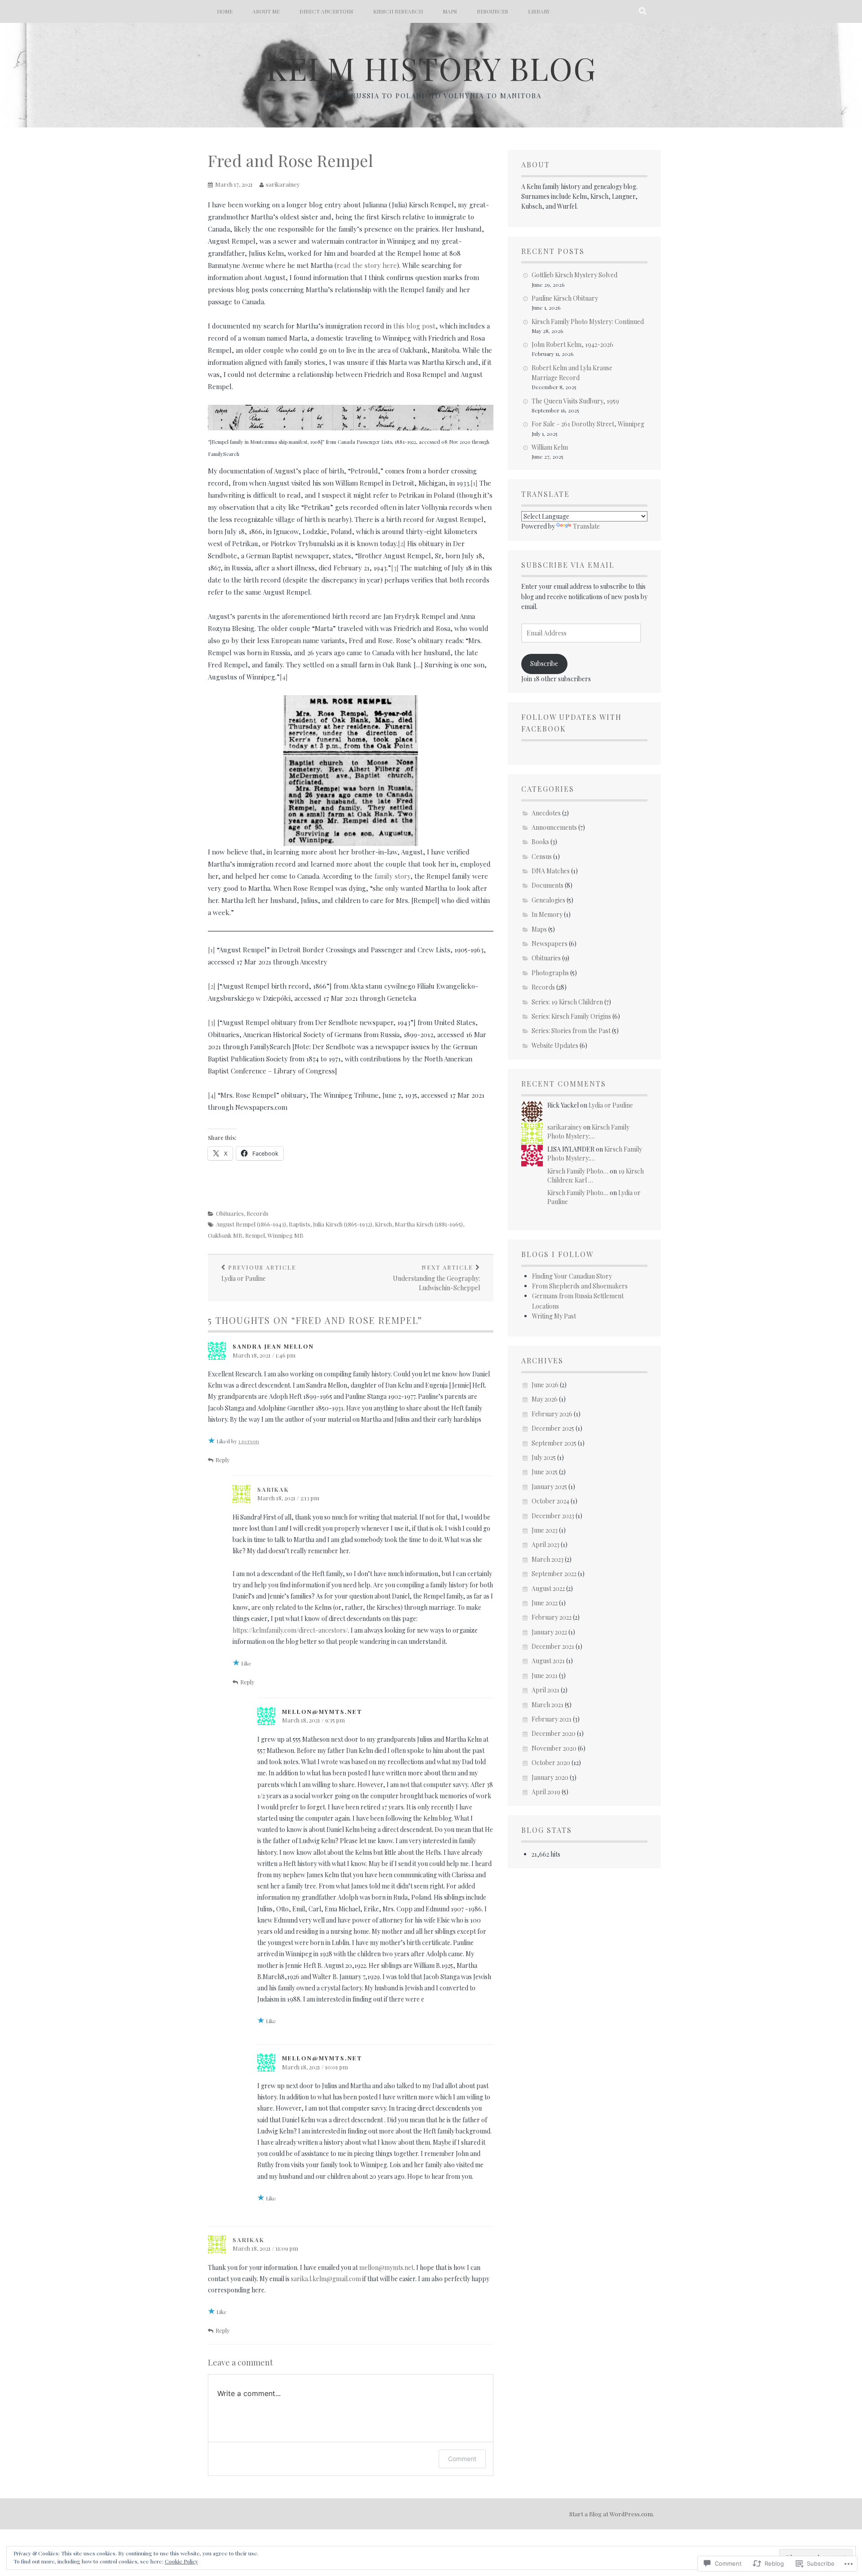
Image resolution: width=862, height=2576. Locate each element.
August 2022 (548, 1588)
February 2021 (552, 1719)
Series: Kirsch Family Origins (571, 1016)
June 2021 (545, 1676)
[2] (402, 543)
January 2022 (549, 1632)
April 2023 (545, 1544)
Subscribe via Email (568, 565)
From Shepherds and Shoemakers (580, 1286)
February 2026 (552, 1414)
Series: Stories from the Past (571, 1031)
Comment (462, 2459)
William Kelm (550, 447)
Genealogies (548, 900)
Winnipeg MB (286, 1235)
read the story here (367, 265)
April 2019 (546, 1792)
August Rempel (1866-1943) (251, 1224)
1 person (249, 1441)
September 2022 (554, 1574)
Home (225, 11)
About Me (266, 11)
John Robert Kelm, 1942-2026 (572, 344)
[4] (284, 677)
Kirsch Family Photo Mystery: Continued (588, 322)
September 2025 (554, 1443)
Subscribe (544, 664)
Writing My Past (554, 1316)
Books (540, 842)
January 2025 (549, 1487)
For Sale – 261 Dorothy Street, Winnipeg (588, 424)
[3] (395, 568)
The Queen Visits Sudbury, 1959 (575, 401)
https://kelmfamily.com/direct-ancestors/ (290, 1630)
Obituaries (230, 1213)
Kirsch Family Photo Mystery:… (588, 1132)
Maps (450, 11)
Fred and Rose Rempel (290, 160)
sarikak (273, 1489)
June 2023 (545, 1530)
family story (392, 876)
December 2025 (553, 1428)
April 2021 (545, 1690)
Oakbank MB (225, 1235)
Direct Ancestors (326, 11)
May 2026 (545, 1399)
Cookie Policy (181, 2561)
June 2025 (545, 1472)
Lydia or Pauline (259, 1273)
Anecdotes (546, 813)
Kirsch (383, 1224)
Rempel (255, 1235)
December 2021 (553, 1646)
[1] (474, 483)
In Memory (547, 914)
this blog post (414, 326)
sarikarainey (283, 184)
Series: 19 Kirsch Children (567, 1002)
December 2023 (553, 1516)
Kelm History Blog (431, 68)
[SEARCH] (643, 11)
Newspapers (550, 944)
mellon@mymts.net (386, 2267)
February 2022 (552, 1617)
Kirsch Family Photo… (578, 1171)
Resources (493, 11)
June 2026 (545, 1385)
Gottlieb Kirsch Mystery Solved (574, 275)
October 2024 (550, 1501)
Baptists (299, 1224)
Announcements (554, 827)
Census (542, 856)
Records (257, 1213)
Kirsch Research (398, 11)
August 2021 (548, 1661)
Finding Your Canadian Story (572, 1276)
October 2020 (551, 1763)
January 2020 (550, 1777)
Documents (548, 885)
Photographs (550, 973)
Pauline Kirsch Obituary (565, 298)
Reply (223, 1460)
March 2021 (548, 1705)
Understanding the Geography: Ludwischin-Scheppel (436, 1278)
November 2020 (554, 1748)
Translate (586, 526)
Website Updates (555, 1045)
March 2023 (548, 1559)
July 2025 (544, 1457)
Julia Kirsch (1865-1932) (343, 1224)
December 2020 (554, 1733)
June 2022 (545, 1603)
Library (539, 11)
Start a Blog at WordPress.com (611, 2514)
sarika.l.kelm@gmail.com (326, 2279)
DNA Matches (551, 871)
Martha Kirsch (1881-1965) (429, 1224)
